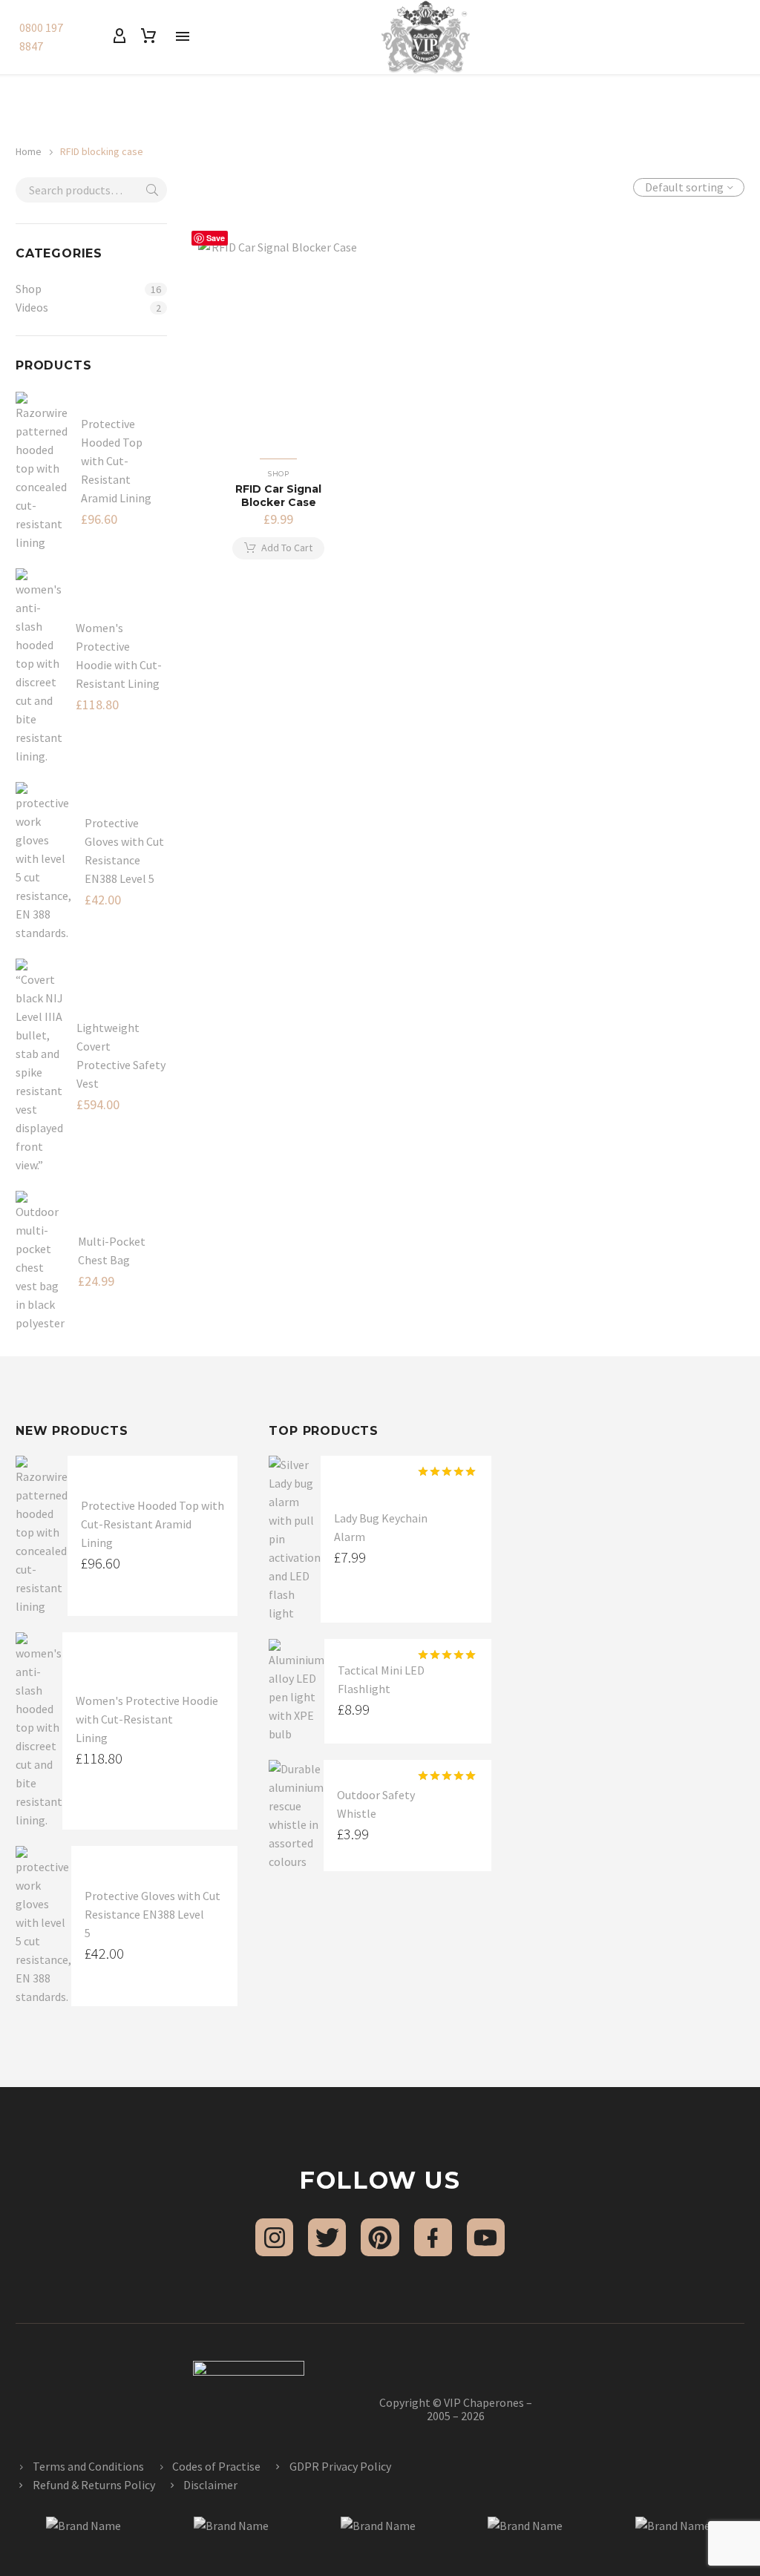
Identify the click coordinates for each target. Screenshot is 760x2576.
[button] (278, 548)
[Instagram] (274, 2237)
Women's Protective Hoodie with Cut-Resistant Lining (147, 1719)
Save (216, 238)
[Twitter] (327, 2237)
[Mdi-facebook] (433, 2237)
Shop (29, 289)
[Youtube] (486, 2237)
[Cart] (148, 36)
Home (29, 151)
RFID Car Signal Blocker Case (278, 496)
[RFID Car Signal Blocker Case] (279, 339)
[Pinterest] (380, 2237)
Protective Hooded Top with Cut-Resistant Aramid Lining (116, 461)
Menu (183, 36)
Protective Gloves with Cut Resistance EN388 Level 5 (153, 1914)
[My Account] (119, 36)
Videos (32, 307)
